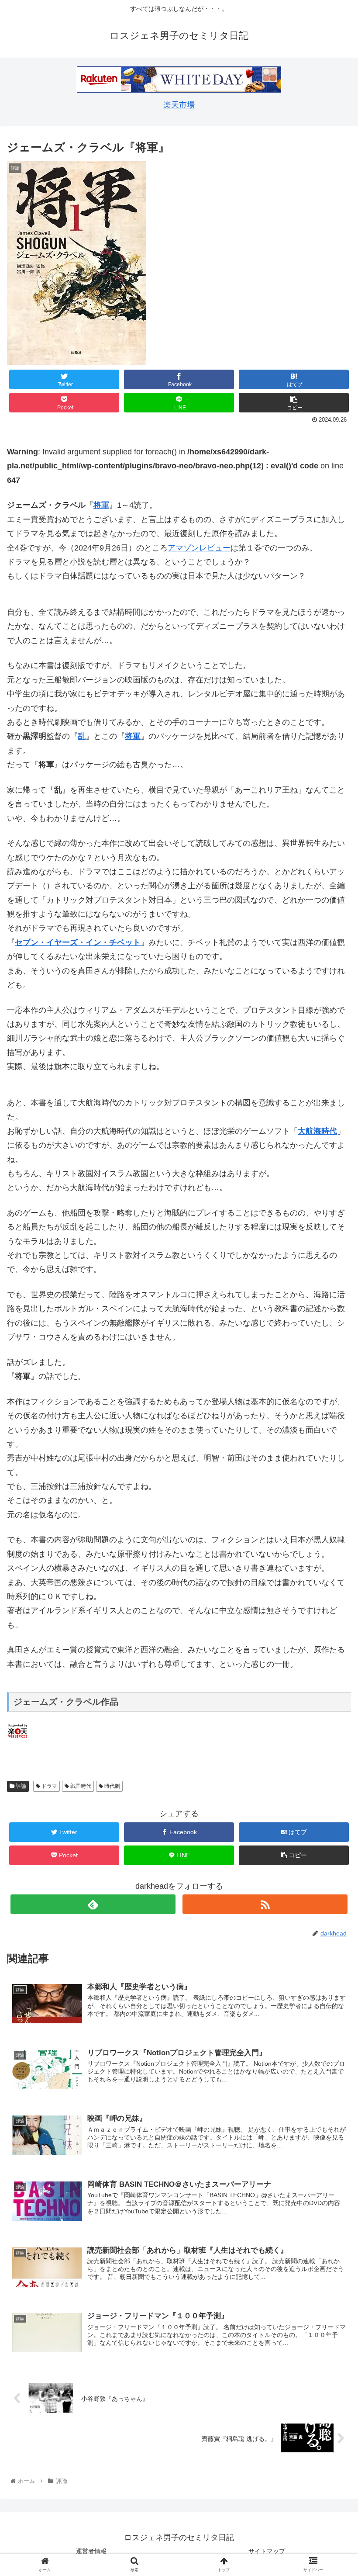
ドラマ (49, 1786)
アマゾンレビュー (199, 548)
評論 (20, 1786)
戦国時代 (80, 1786)
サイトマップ (267, 2551)
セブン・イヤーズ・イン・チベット (78, 942)
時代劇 (112, 1786)
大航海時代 (317, 1131)
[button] (331, 1437)
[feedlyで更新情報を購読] (93, 1904)
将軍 (101, 505)
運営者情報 (91, 2551)
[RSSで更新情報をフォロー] (265, 1904)
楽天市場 (179, 105)
